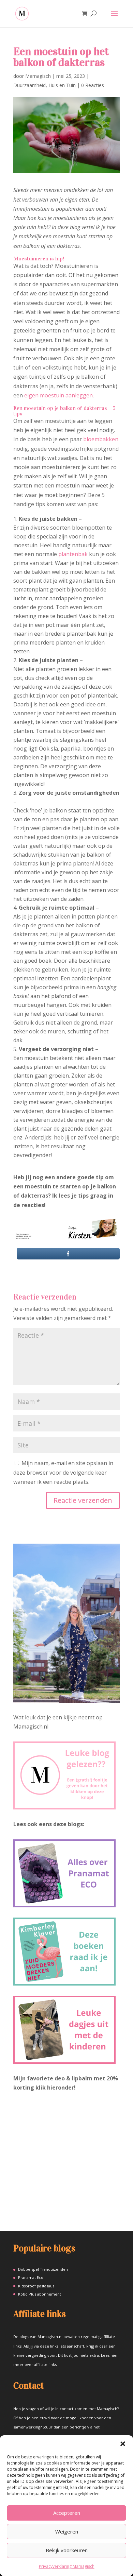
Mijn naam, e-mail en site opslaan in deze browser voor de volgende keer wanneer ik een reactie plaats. (63, 1472)
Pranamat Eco (31, 2277)
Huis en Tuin (62, 85)
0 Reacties (93, 85)
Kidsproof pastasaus (36, 2286)
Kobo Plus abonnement (40, 2294)
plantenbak (73, 554)
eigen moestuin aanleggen (58, 395)
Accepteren (67, 2513)
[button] (123, 2444)
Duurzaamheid (29, 85)
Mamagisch (38, 76)
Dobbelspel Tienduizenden (43, 2269)
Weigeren (67, 2531)
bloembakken (101, 439)
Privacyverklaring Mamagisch (67, 2566)
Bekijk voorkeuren (67, 2550)
